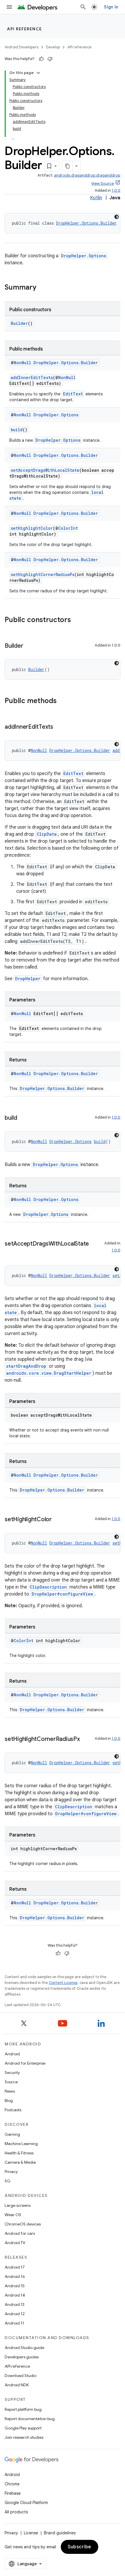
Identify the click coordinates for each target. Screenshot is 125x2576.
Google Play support (23, 2428)
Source (11, 2082)
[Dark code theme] (117, 217)
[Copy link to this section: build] (23, 1118)
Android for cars (20, 2233)
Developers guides (22, 2357)
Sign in (111, 7)
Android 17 (15, 2267)
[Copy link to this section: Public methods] (63, 701)
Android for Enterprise (25, 2063)
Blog (9, 2100)
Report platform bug (23, 2409)
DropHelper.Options (84, 256)
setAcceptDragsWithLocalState (45, 470)
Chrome (12, 2484)
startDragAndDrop (26, 1366)
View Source (103, 183)
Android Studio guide (24, 2348)
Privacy (11, 2172)
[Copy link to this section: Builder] (29, 646)
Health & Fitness (19, 2153)
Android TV (15, 2243)
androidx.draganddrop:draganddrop (87, 175)
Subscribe (80, 2547)
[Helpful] (41, 59)
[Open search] (83, 7)
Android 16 (15, 2276)
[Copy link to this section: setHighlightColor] (58, 1520)
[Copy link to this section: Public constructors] (77, 620)
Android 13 (15, 2304)
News (10, 2091)
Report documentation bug (30, 2419)
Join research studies (24, 2437)
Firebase (13, 2493)
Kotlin (96, 198)
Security (12, 2073)
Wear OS (13, 2215)
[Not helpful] (50, 59)
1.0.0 (116, 190)
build (17, 430)
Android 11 (14, 2323)
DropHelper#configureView (62, 1594)
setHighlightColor (32, 528)
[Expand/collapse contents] (38, 73)
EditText (73, 394)
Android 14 (15, 2295)
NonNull (22, 363)
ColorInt (68, 528)
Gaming (12, 2134)
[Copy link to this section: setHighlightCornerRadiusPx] (86, 1739)
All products (16, 2512)
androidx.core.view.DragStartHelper (49, 1373)
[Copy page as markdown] (67, 166)
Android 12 (15, 2314)
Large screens (18, 2205)
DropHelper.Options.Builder (86, 223)
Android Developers (22, 47)
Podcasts (13, 2110)
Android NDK (17, 2385)
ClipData (47, 834)
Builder (19, 323)
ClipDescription (48, 1587)
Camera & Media (20, 2162)
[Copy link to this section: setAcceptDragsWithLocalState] (10, 1252)
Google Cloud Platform (26, 2503)
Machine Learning (21, 2144)
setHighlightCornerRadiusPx (43, 574)
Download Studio (20, 2376)
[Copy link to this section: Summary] (42, 288)
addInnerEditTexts (32, 377)
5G (8, 2181)
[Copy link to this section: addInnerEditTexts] (59, 727)
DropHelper (28, 979)
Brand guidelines (60, 2533)
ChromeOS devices (23, 2224)
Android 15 (15, 2286)
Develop (53, 47)
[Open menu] (9, 7)
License (31, 2533)
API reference (25, 29)
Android (12, 2054)
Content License (63, 1983)
